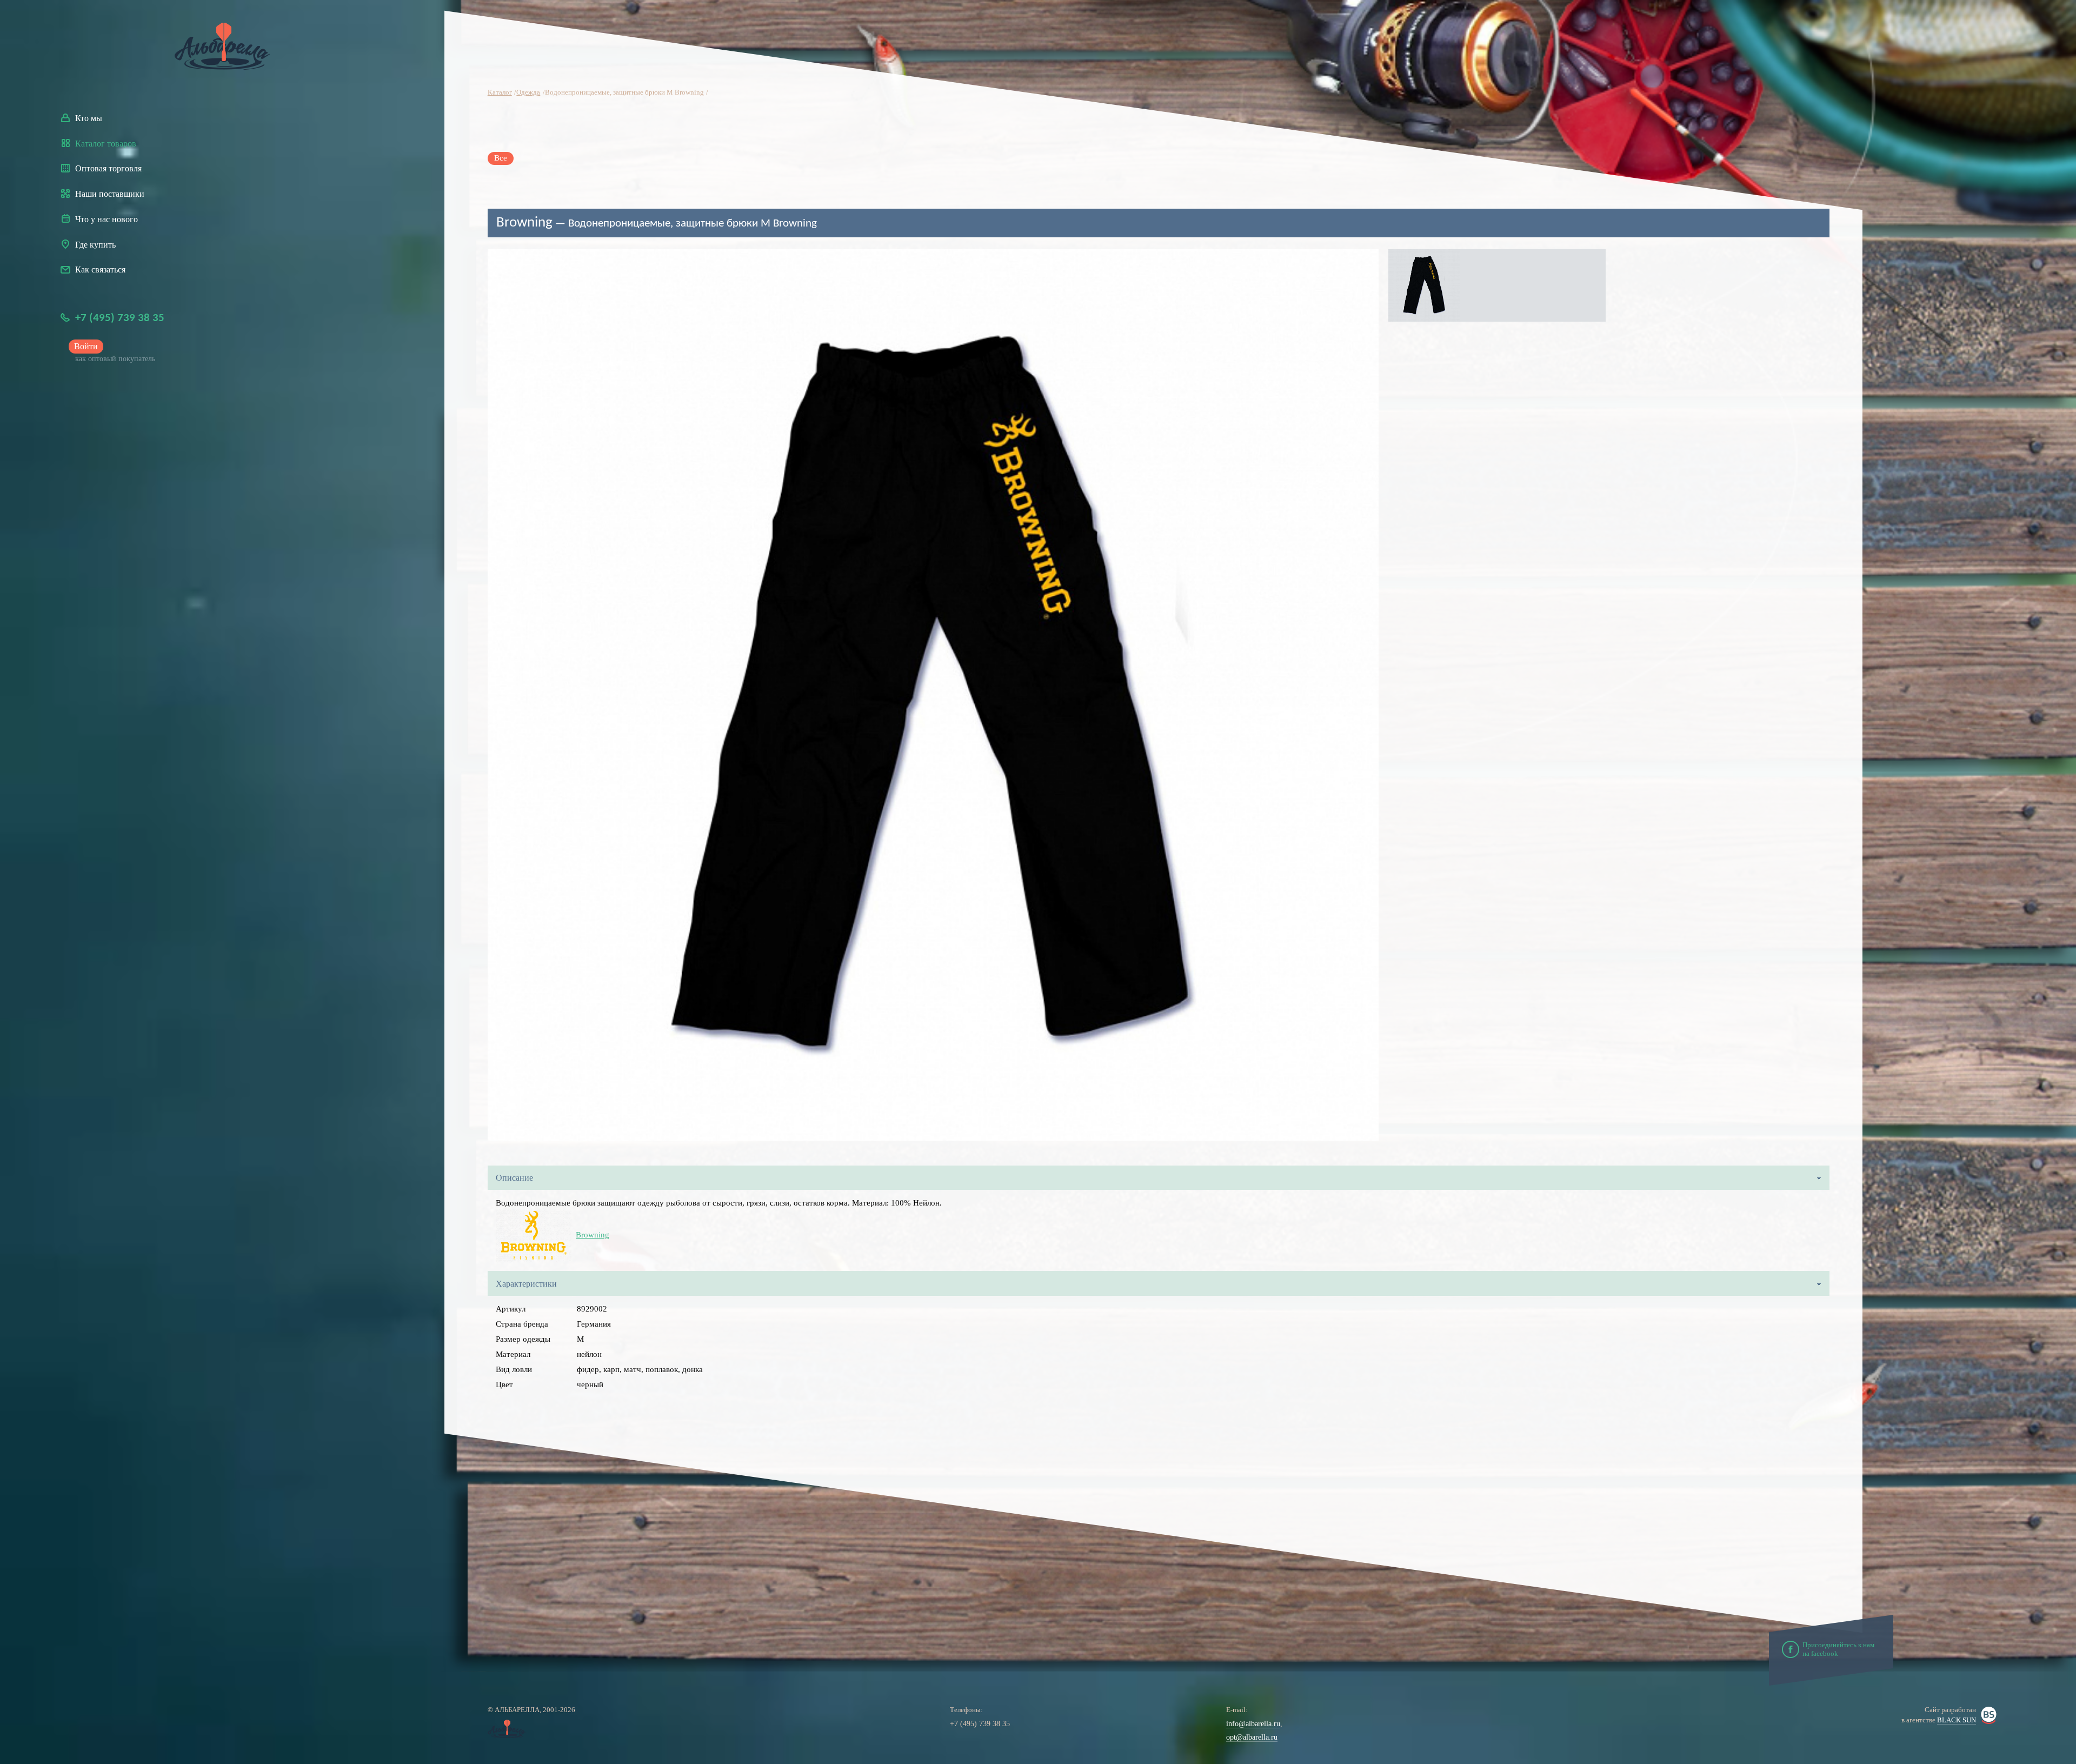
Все (501, 158)
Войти (86, 346)
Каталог (500, 93)
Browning (593, 1235)
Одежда (528, 93)
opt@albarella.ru (1252, 1737)
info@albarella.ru (1253, 1724)
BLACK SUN (1957, 1720)
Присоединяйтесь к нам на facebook (1838, 1649)
